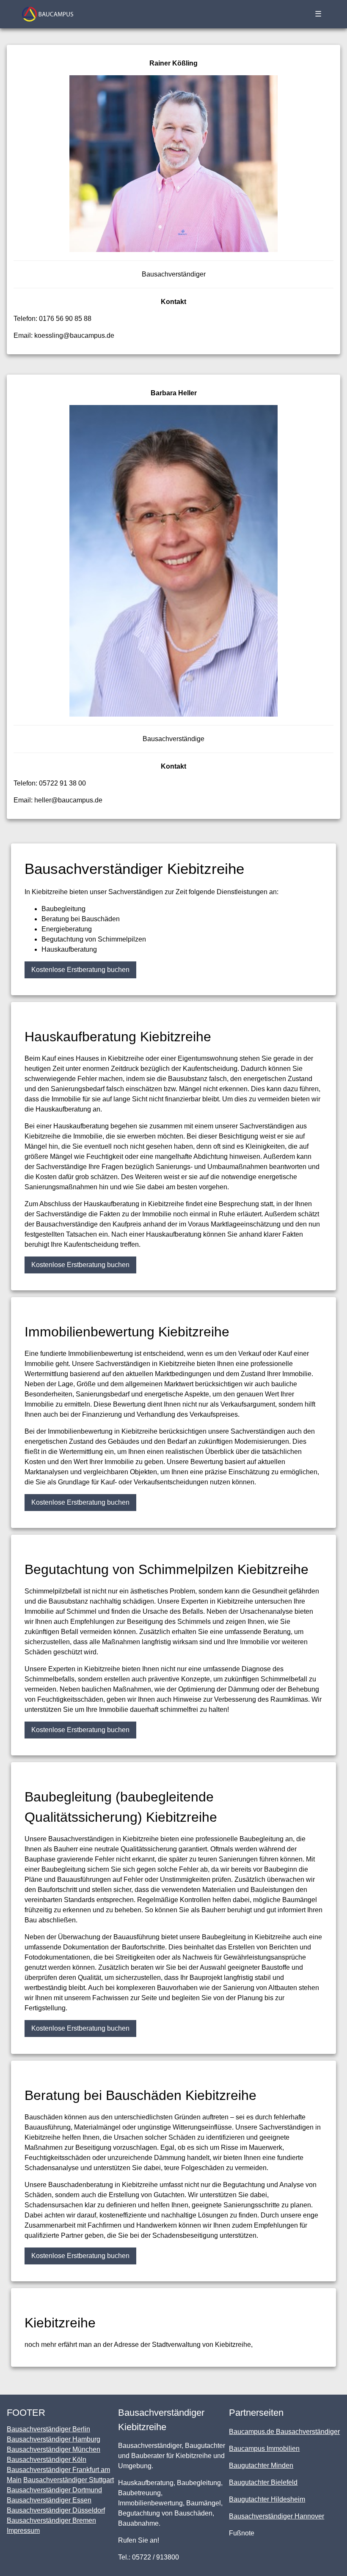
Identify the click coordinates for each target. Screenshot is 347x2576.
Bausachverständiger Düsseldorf (56, 2510)
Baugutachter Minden (261, 2465)
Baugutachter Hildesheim (267, 2499)
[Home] (48, 14)
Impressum (23, 2531)
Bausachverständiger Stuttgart (69, 2480)
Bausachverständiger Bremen (51, 2520)
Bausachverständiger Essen (49, 2500)
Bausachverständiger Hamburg (54, 2439)
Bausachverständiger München (54, 2449)
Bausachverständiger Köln (47, 2460)
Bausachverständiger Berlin (48, 2429)
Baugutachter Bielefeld (263, 2482)
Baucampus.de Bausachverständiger (284, 2432)
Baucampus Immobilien (264, 2449)
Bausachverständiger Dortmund (54, 2490)
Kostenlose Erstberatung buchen (80, 970)
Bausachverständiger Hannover (277, 2516)
